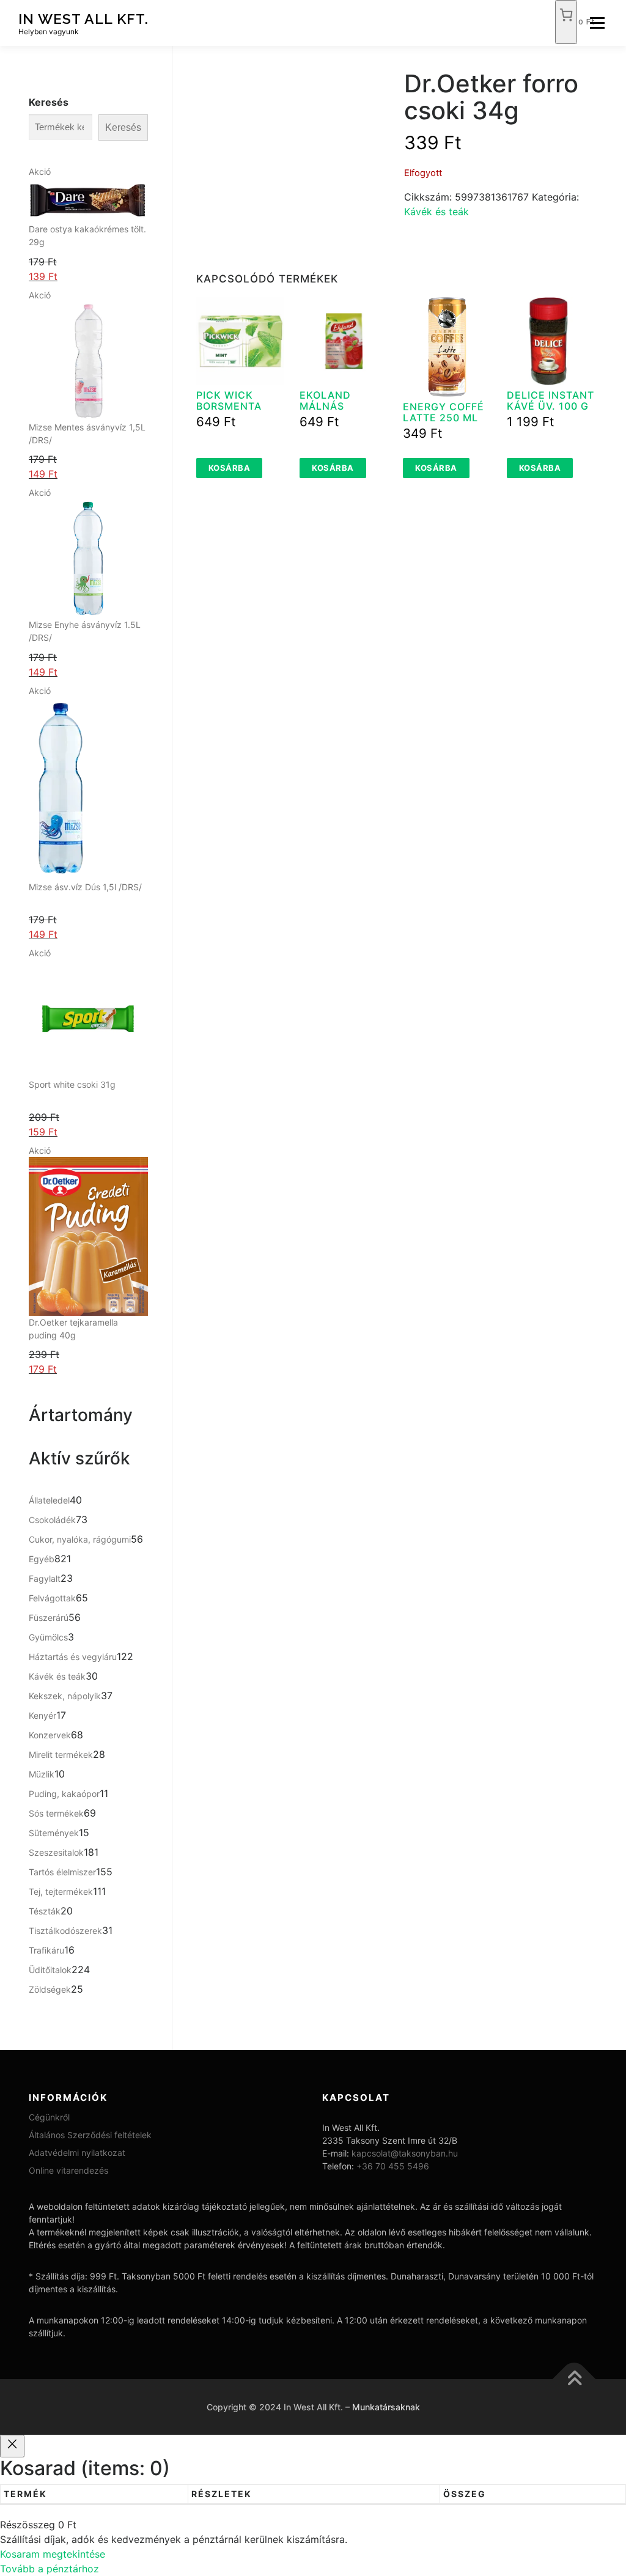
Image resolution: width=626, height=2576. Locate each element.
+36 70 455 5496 (393, 2166)
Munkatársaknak (386, 2407)
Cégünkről (49, 2117)
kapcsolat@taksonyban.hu (405, 2153)
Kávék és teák (436, 212)
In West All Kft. (83, 19)
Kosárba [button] (230, 468)
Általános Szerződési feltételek (90, 2135)
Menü (597, 23)
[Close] (12, 2446)
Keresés (49, 102)
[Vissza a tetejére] (574, 2379)
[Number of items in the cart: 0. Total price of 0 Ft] (566, 22)
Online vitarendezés (68, 2170)
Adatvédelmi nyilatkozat (77, 2153)
